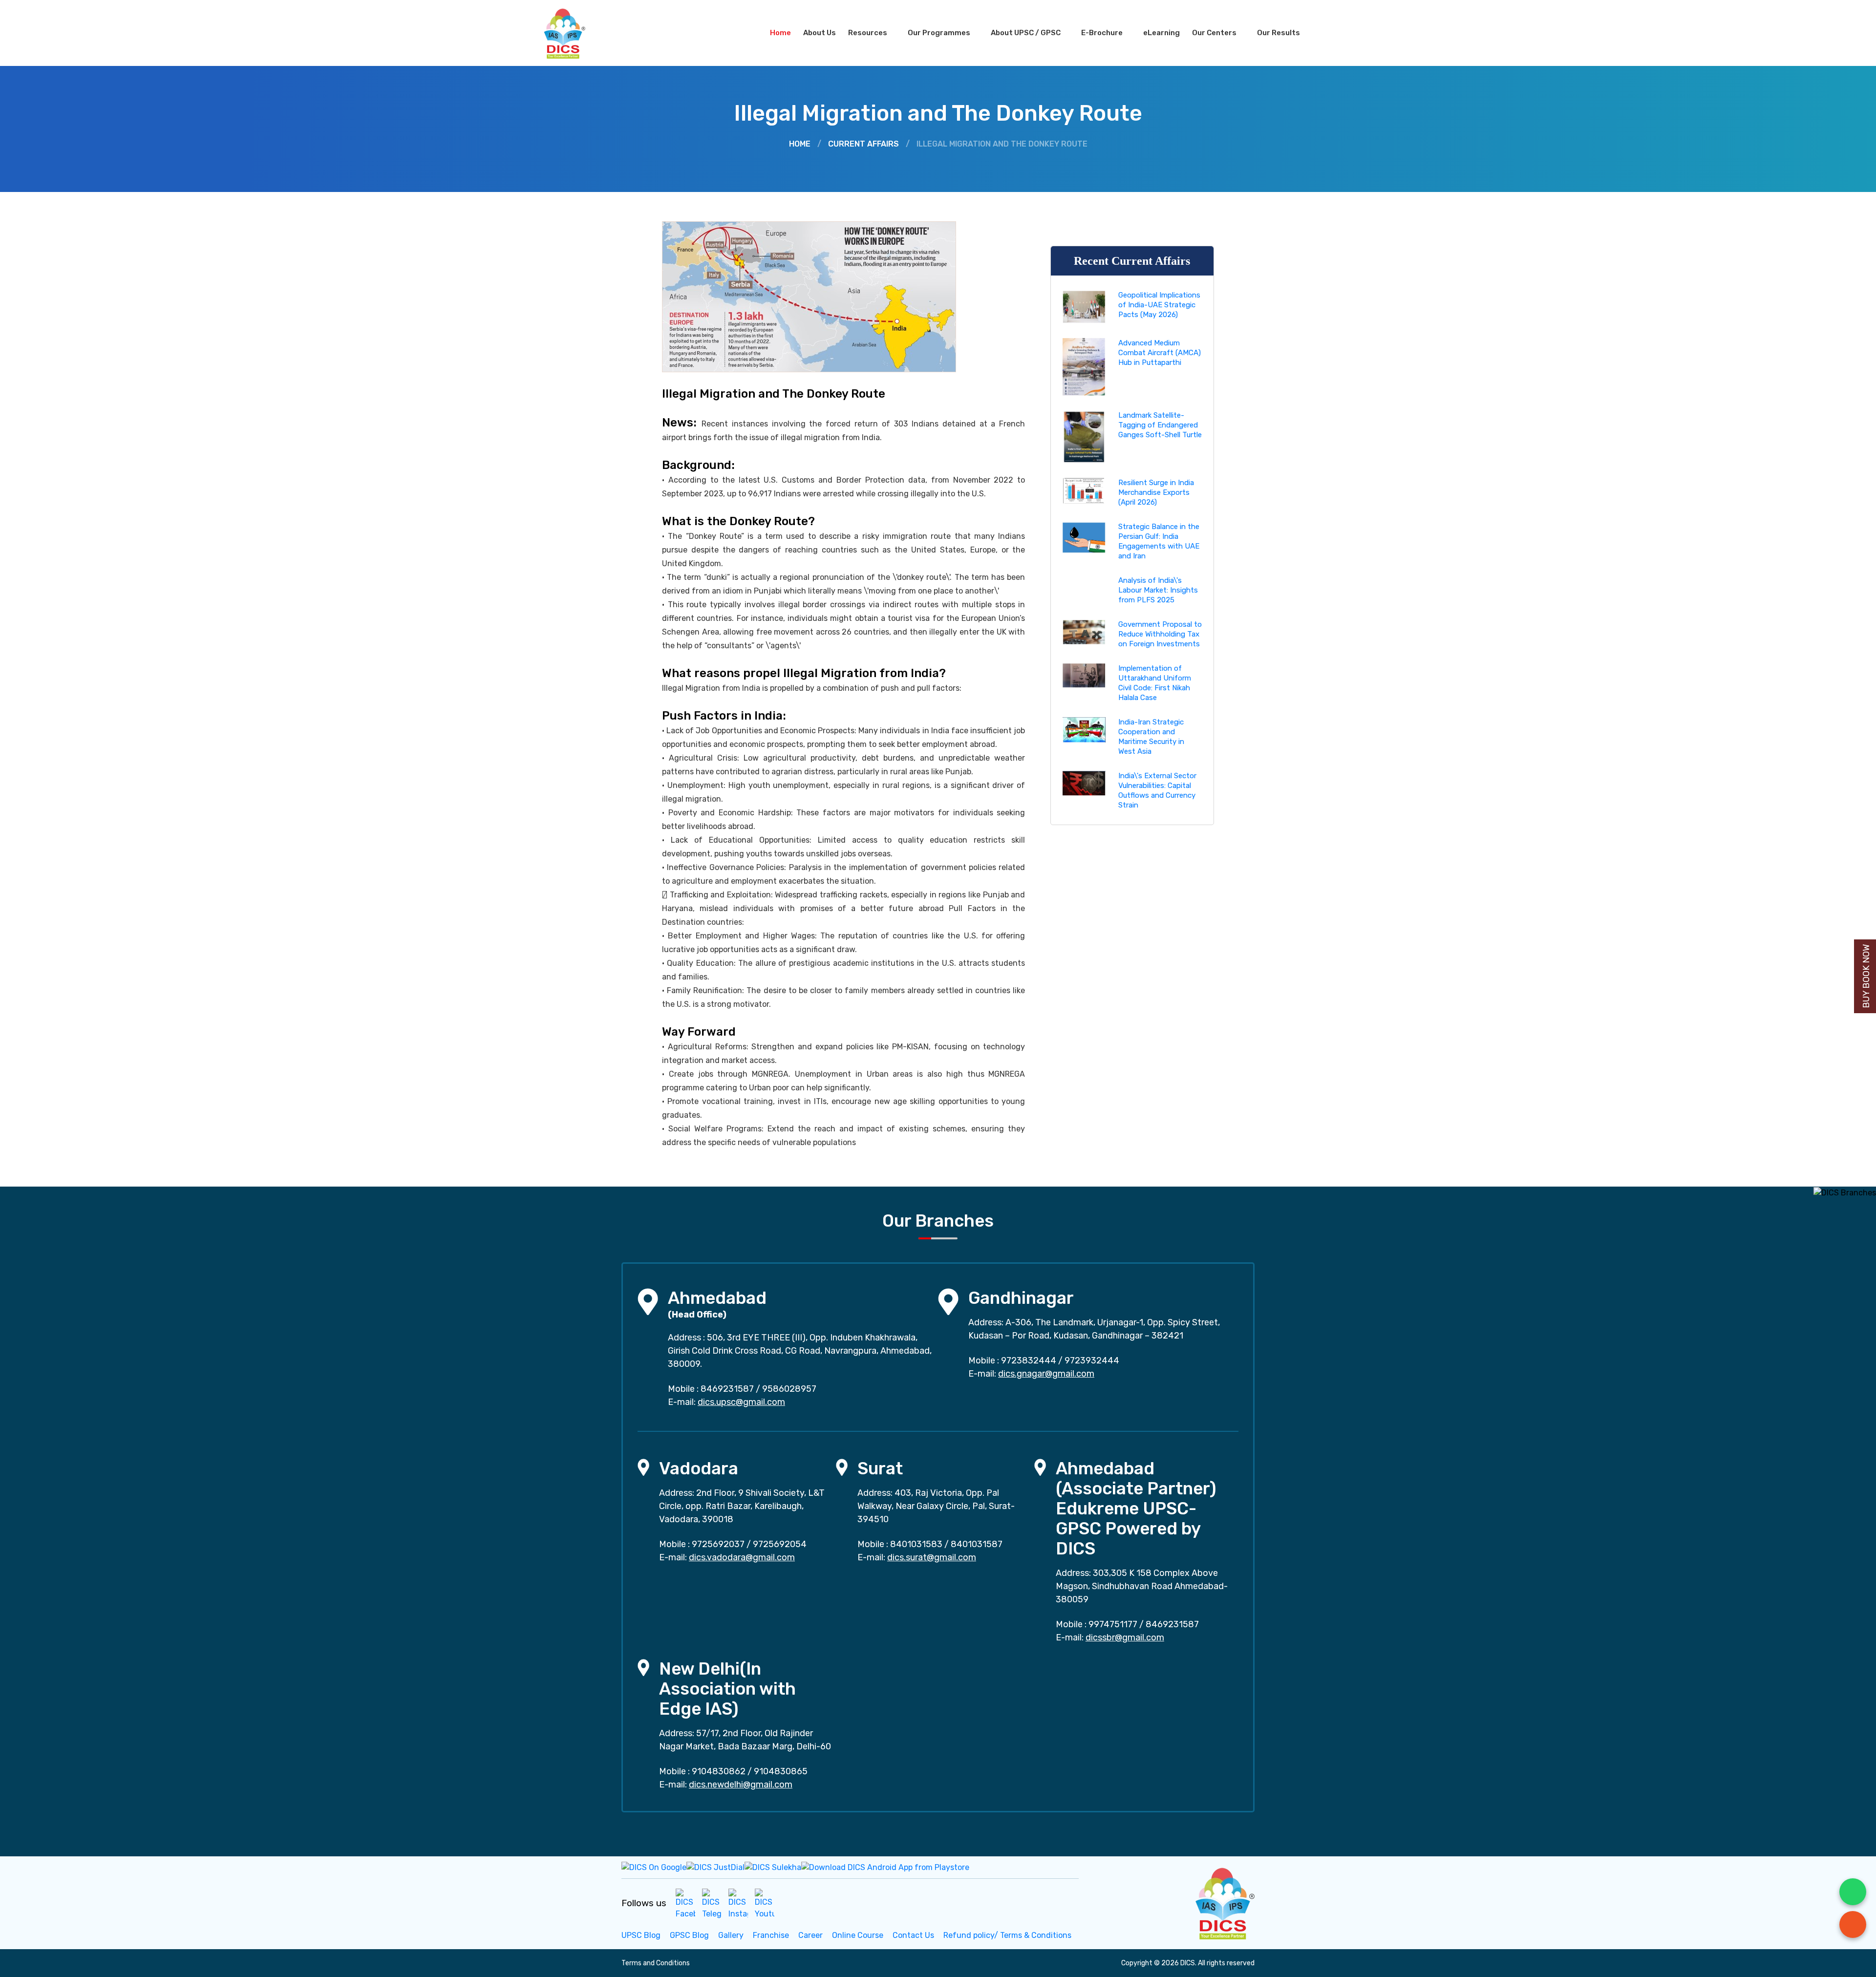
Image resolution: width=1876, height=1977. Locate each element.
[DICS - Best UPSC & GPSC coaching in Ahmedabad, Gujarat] (573, 33)
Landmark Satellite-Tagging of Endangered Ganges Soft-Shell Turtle (1160, 425)
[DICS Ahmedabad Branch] (648, 1301)
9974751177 (1113, 1624)
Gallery (731, 1935)
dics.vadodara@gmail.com (742, 1557)
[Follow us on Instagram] (738, 1903)
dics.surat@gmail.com (932, 1557)
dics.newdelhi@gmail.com (741, 1785)
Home (780, 33)
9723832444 (1029, 1361)
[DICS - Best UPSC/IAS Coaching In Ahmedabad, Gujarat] (1224, 1902)
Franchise (771, 1935)
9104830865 (781, 1771)
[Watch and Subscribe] (765, 1903)
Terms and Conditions (656, 1963)
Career (810, 1935)
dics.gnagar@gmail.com (1046, 1374)
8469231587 (727, 1389)
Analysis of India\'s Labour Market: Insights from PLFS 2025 (1158, 590)
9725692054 (780, 1544)
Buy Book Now (1866, 976)
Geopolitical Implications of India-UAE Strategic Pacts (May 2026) (1159, 305)
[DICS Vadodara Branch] (643, 1467)
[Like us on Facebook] (685, 1903)
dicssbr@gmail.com (1125, 1637)
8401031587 (977, 1544)
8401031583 (916, 1544)
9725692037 (718, 1544)
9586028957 (789, 1389)
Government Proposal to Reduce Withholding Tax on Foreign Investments (1160, 634)
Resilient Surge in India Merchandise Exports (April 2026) (1156, 492)
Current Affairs (863, 144)
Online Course (858, 1935)
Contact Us (913, 1935)
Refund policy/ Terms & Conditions (1007, 1935)
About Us (820, 33)
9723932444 (1092, 1361)
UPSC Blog (641, 1935)
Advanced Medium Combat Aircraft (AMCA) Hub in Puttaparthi (1160, 353)
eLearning (1162, 33)
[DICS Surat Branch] (842, 1467)
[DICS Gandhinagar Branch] (948, 1301)
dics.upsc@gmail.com (741, 1402)
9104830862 (719, 1771)
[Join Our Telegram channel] (712, 1903)
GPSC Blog (689, 1935)
